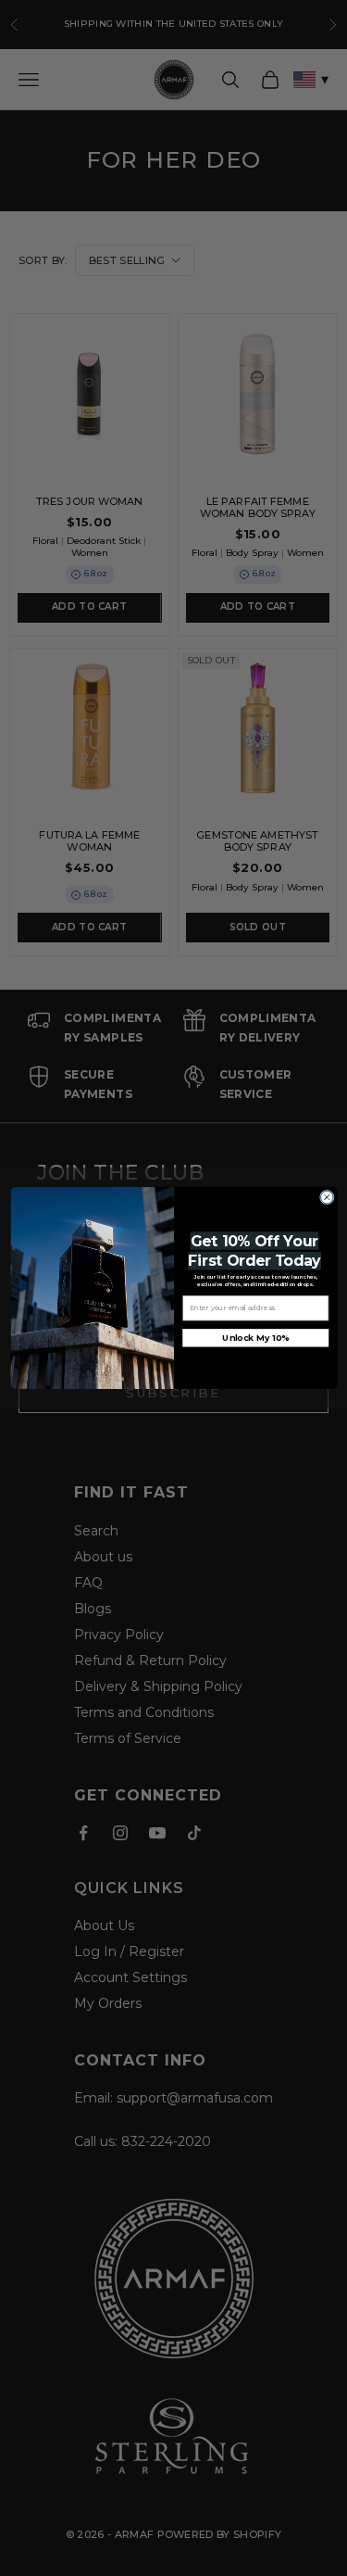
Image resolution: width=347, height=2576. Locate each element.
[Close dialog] (327, 1197)
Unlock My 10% (255, 1338)
